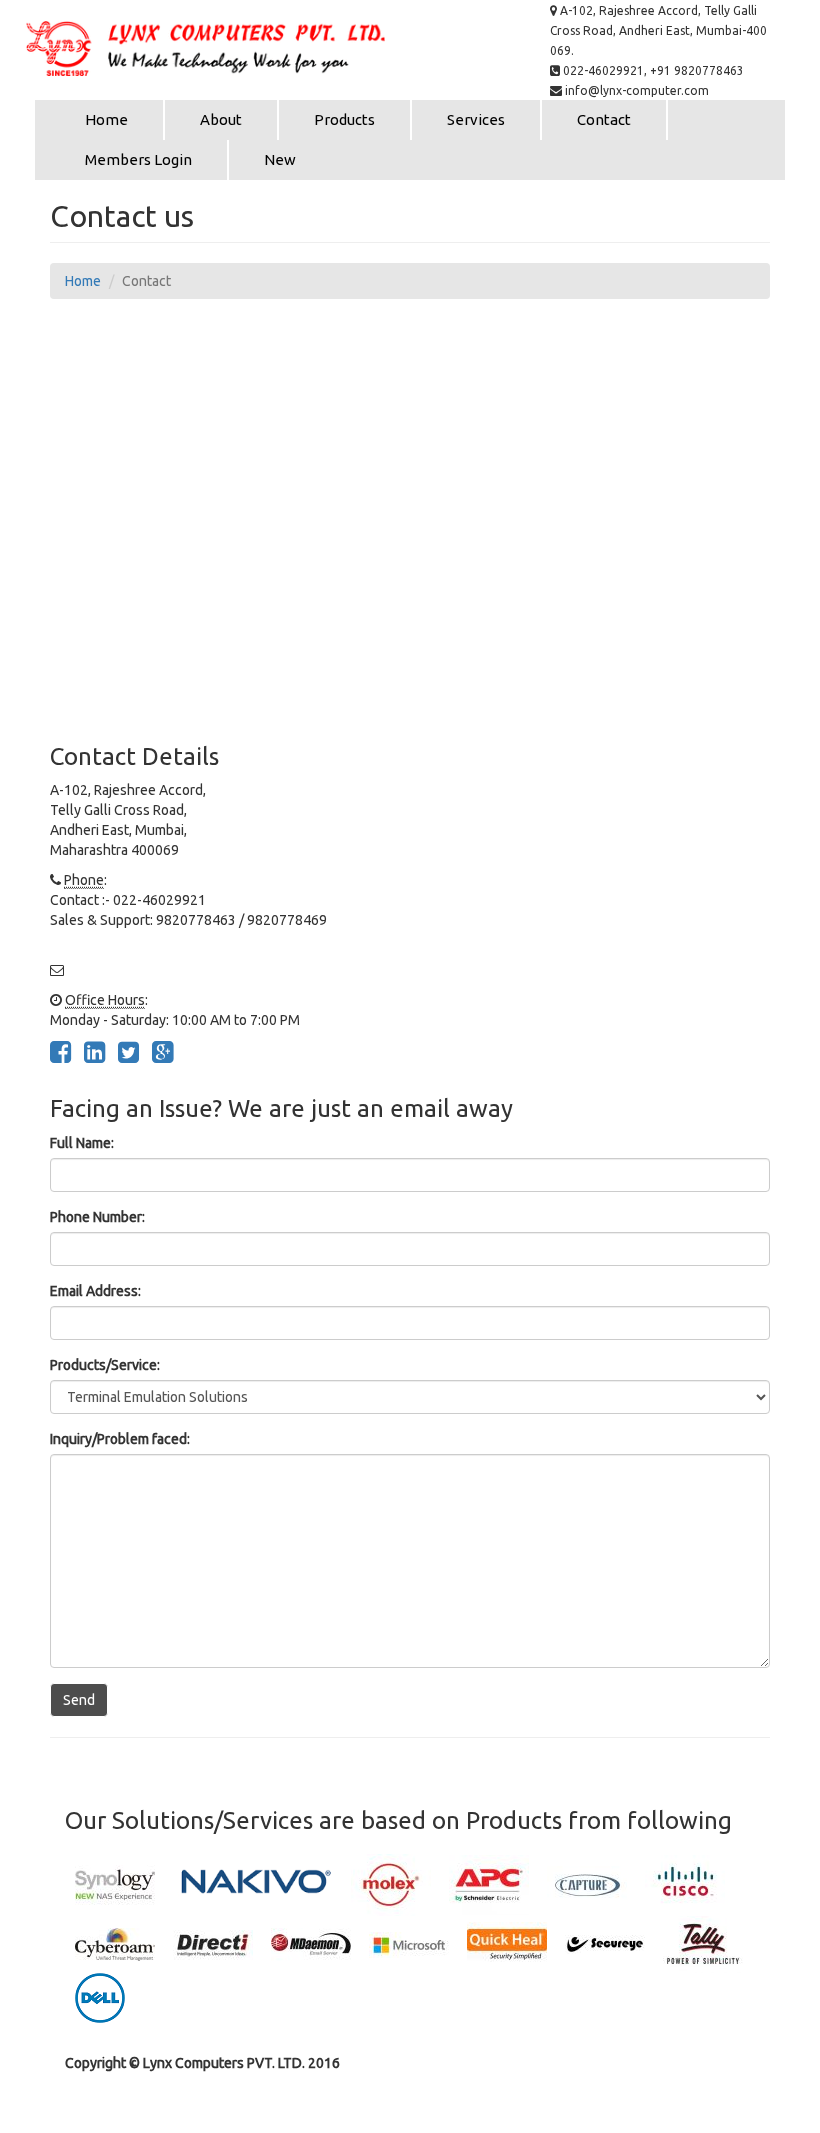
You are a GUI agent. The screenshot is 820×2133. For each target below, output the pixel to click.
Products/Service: (105, 1365)
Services (476, 119)
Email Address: (95, 1291)
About (221, 119)
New (280, 159)
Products (344, 119)
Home (106, 119)
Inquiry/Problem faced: (120, 1439)
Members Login (138, 159)
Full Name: (82, 1143)
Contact (604, 119)
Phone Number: (97, 1217)
